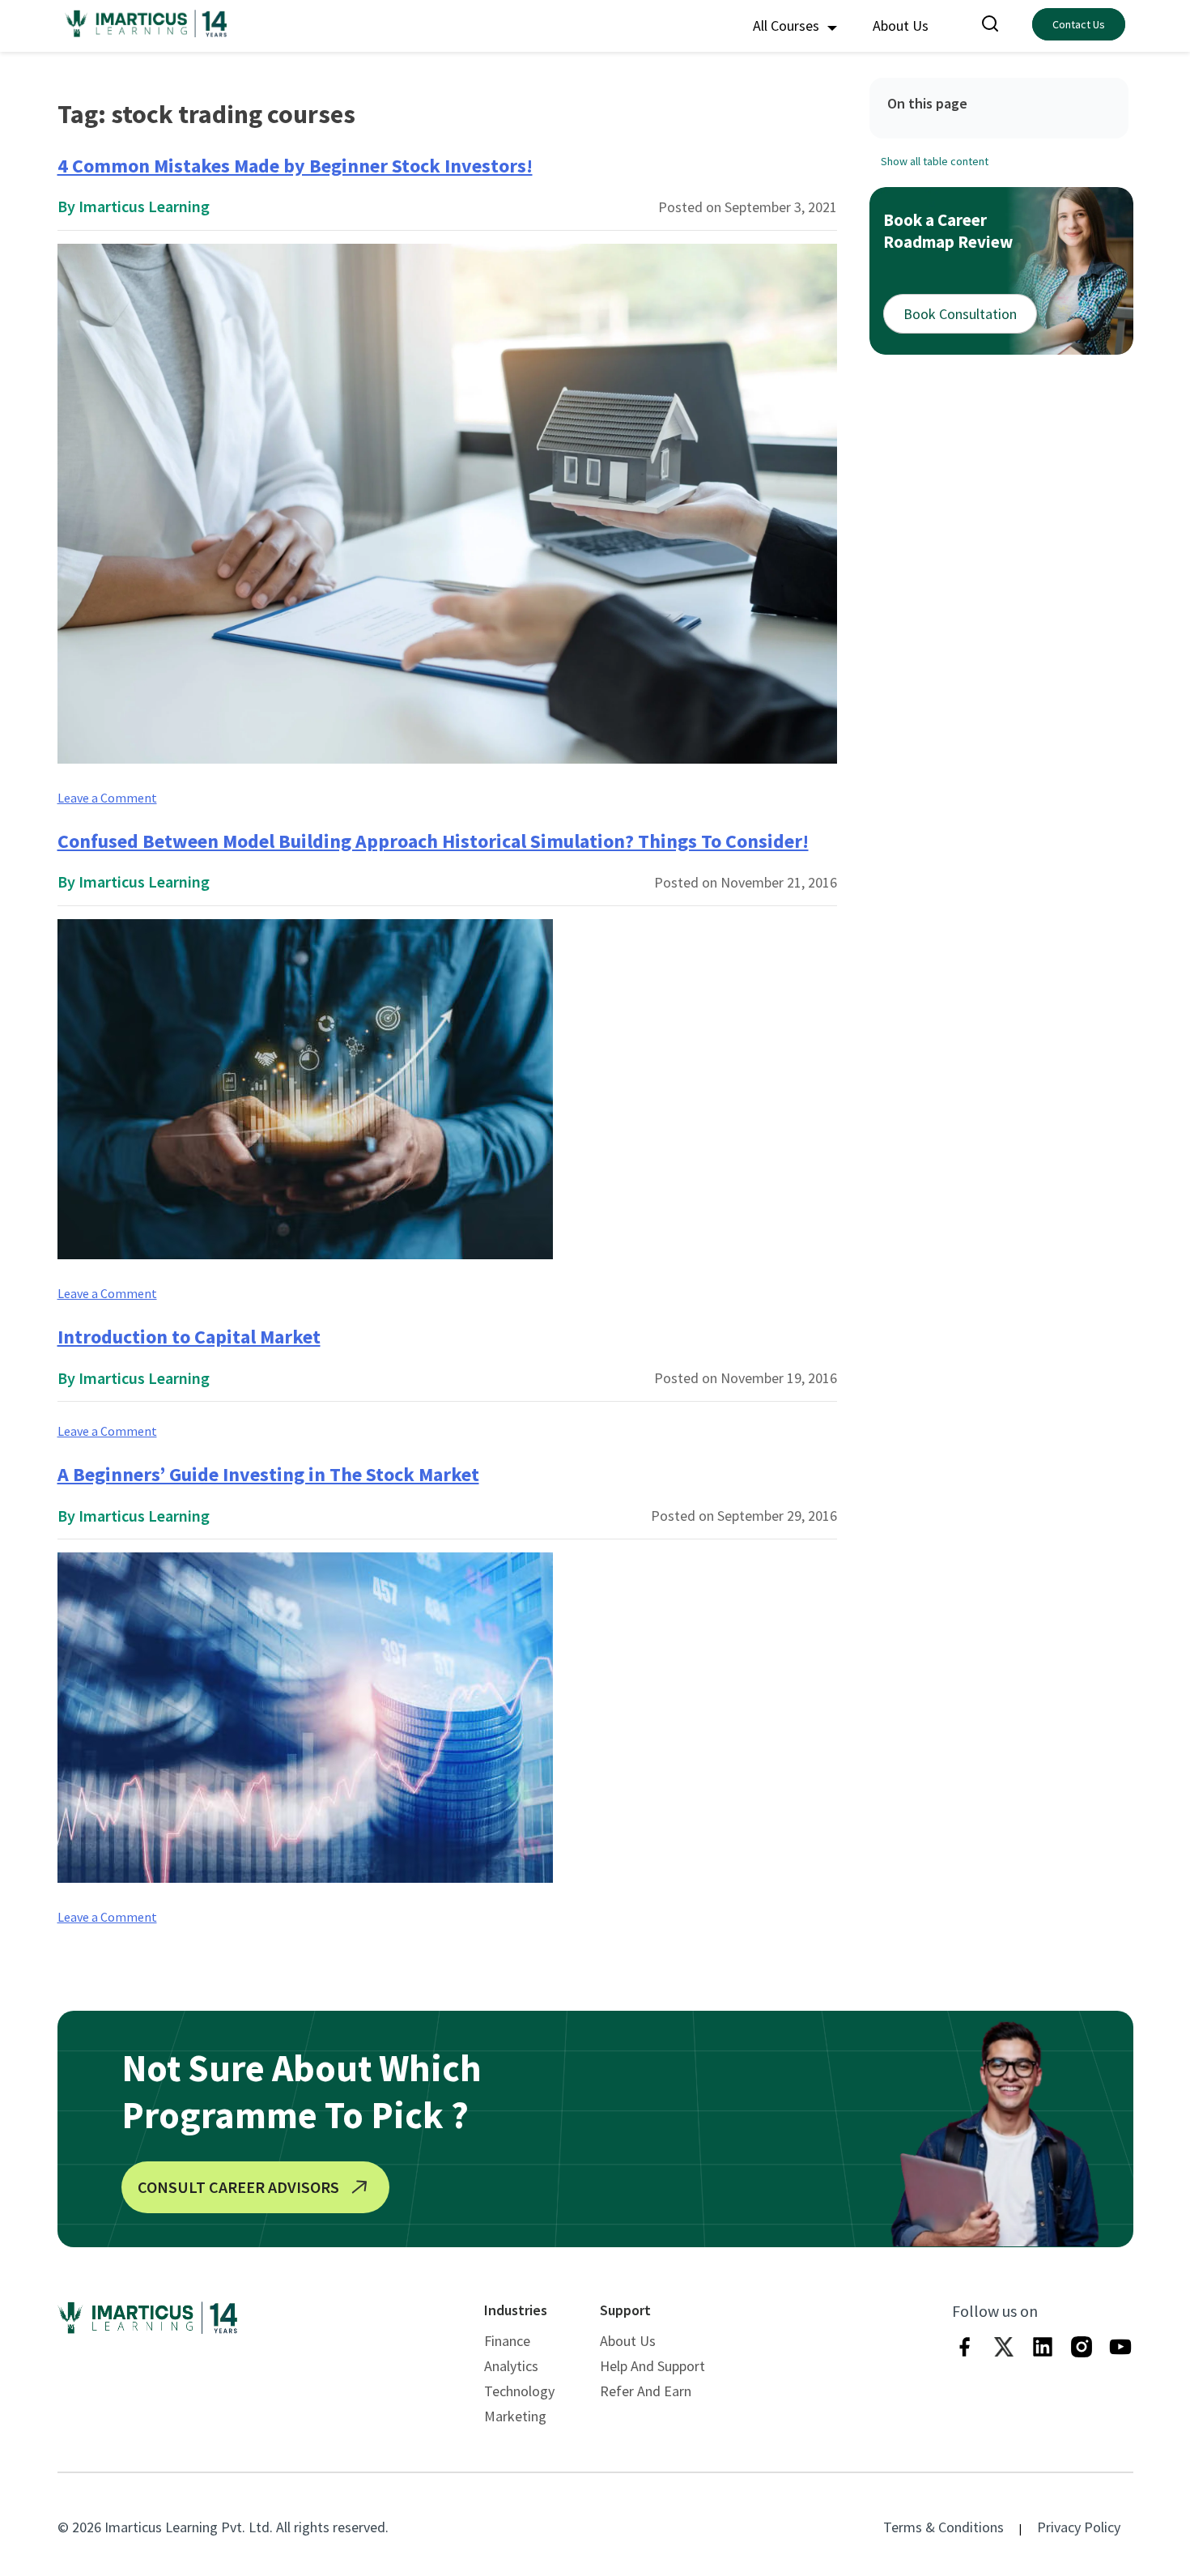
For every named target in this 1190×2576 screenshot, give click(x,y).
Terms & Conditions (943, 2527)
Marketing (515, 2416)
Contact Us (1079, 24)
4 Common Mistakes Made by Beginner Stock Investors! (295, 166)
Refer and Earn (646, 2391)
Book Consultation (960, 313)
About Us (901, 26)
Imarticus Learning (144, 206)
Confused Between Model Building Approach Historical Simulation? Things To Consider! (433, 841)
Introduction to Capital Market (189, 1337)
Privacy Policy (1079, 2527)
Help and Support (652, 2366)
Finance (507, 2341)
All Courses (788, 26)
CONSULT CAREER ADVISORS (238, 2187)
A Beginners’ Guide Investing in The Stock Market (268, 1474)
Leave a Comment (107, 798)
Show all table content (935, 160)
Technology (519, 2391)
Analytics (511, 2366)
